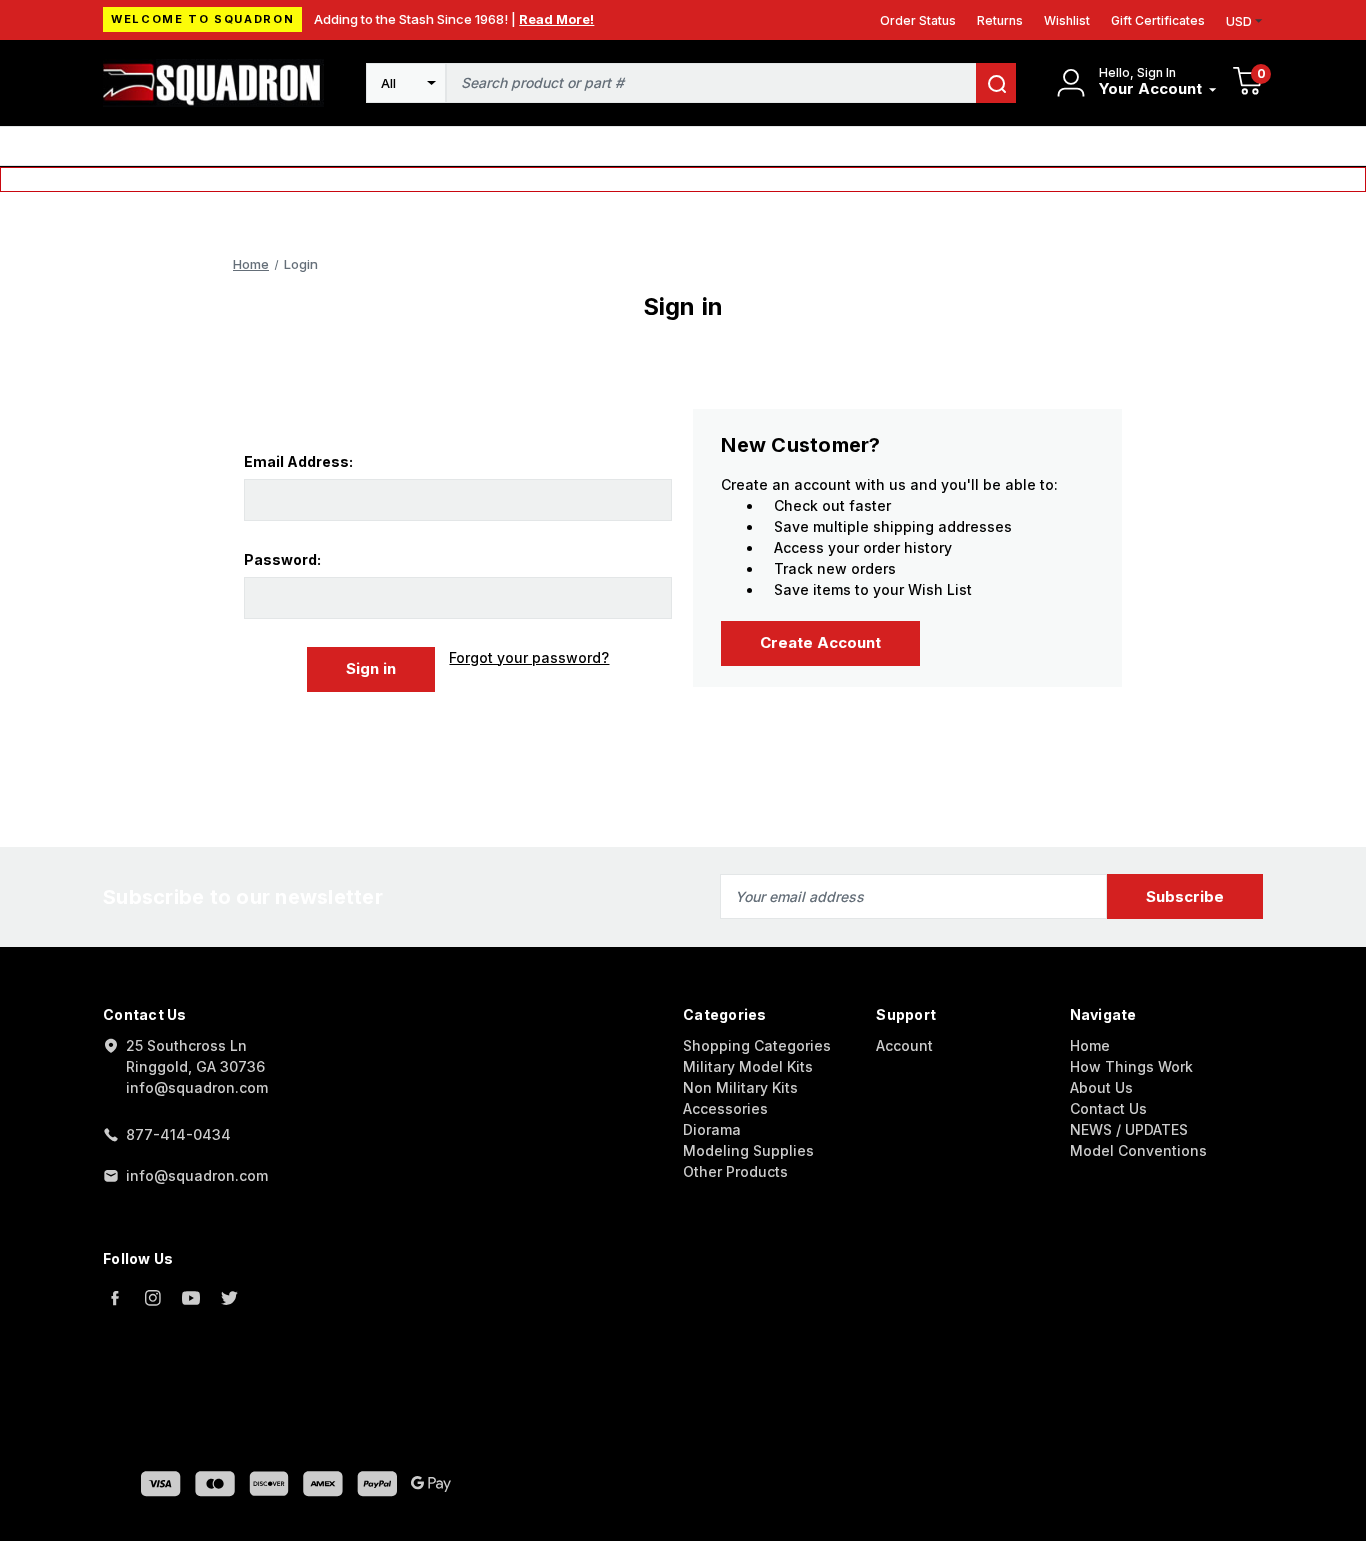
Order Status (918, 20)
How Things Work (1131, 1066)
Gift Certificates (1158, 20)
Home (1090, 1045)
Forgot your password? (529, 657)
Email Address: (298, 461)
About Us (1101, 1087)
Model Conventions (1138, 1150)
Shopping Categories (757, 1045)
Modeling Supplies (748, 1150)
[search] (996, 83)
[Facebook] (115, 1298)
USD (1239, 21)
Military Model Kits (748, 1066)
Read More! (556, 19)
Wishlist (1067, 20)
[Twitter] (229, 1298)
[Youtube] (191, 1298)
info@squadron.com (197, 1175)
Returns (1000, 20)
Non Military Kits (740, 1087)
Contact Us (1108, 1108)
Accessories (725, 1108)
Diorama (712, 1129)
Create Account (820, 642)
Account (904, 1045)
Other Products (735, 1171)
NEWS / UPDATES (1129, 1129)
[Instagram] (153, 1298)
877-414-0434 (178, 1134)
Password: (282, 559)
